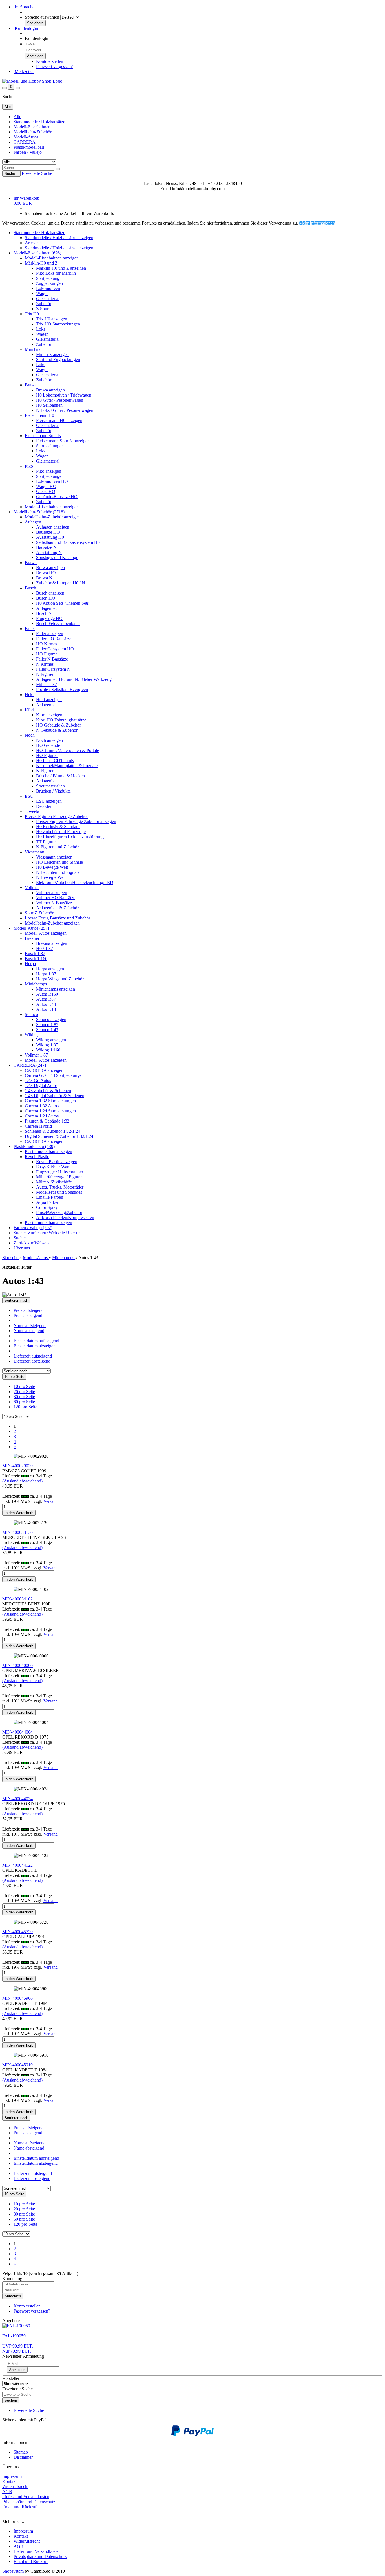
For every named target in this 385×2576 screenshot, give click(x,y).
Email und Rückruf (31, 2561)
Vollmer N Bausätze (54, 903)
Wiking (31, 1035)
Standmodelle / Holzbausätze (39, 122)
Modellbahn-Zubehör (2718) (39, 512)
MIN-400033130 (17, 1532)
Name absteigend (29, 1331)
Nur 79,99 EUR (18, 2349)
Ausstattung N (49, 552)
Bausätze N (46, 547)
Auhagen (33, 522)
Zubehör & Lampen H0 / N (61, 583)
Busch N (44, 613)
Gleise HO (46, 491)
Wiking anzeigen (51, 1040)
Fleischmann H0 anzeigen (59, 420)
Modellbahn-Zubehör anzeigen (52, 517)
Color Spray (47, 1207)
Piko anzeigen (49, 471)
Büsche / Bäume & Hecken (60, 776)
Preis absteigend (28, 1315)
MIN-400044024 (17, 1799)
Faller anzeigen (50, 634)
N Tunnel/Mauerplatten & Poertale (67, 766)
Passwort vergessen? (54, 66)
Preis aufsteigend (29, 1310)
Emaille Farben (50, 1197)
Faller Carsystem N (53, 669)
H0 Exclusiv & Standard (58, 827)
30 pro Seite (24, 1397)
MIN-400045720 (17, 1932)
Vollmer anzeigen (52, 893)
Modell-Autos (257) (31, 928)
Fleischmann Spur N (43, 436)
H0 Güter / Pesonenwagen (60, 400)
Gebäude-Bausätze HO (57, 497)
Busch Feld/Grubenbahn (58, 623)
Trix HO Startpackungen (58, 324)
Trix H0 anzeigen (52, 319)
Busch (30, 588)
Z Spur (42, 309)
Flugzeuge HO (49, 618)
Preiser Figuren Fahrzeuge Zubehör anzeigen (76, 821)
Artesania (33, 243)
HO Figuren (47, 654)
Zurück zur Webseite (47, 1233)
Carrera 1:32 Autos (42, 1106)
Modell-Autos (26, 137)
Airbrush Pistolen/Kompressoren (65, 1217)
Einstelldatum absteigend (36, 1346)
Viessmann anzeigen (54, 857)
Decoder (44, 806)
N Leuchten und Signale (58, 872)
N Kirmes (45, 664)
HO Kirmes (47, 644)
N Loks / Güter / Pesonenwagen (65, 410)
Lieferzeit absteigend (32, 1361)
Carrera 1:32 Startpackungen (50, 1101)
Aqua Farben (48, 1202)
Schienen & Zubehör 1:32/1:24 (52, 1131)
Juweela (32, 811)
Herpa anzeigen (50, 969)
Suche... (11, 174)
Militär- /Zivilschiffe (54, 1182)
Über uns (74, 1233)
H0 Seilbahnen (49, 405)
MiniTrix (33, 349)
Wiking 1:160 (48, 1050)
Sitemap (21, 2452)
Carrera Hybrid (38, 1126)
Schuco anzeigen (51, 1019)
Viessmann (35, 852)
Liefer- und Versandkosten (37, 2551)
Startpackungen (50, 446)
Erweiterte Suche (37, 173)
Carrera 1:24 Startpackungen (50, 1111)
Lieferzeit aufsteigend (33, 1356)
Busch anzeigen (50, 593)
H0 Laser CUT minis (55, 761)
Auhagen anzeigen (53, 527)
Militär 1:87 (47, 684)
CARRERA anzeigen (44, 1070)
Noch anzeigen (49, 740)
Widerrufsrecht (27, 2541)
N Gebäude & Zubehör (57, 730)
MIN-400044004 (17, 1732)
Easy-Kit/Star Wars (53, 1167)
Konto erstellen (50, 61)
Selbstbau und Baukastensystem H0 (68, 542)
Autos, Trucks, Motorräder (60, 1187)
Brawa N (44, 578)
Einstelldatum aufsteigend (36, 1341)
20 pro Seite (24, 1392)
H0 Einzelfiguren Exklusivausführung (70, 837)
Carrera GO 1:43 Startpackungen (54, 1075)
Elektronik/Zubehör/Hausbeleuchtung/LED (75, 882)
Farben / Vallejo (28, 152)
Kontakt (21, 2536)
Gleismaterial (48, 299)
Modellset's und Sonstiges (59, 1192)
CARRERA (25, 142)
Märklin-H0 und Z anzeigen (61, 268)
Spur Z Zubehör (39, 913)
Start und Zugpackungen (58, 359)
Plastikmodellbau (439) (34, 1146)
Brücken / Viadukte (53, 791)
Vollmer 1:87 (36, 1055)
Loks (41, 329)
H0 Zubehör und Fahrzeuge (61, 832)
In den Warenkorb (19, 1513)
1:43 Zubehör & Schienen (48, 1091)
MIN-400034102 (17, 1599)
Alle (17, 117)
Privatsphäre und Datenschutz (40, 2556)
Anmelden (13, 2296)
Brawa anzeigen (50, 390)
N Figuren (45, 674)
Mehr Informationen (317, 223)
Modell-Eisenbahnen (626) (37, 253)
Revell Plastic (37, 1157)
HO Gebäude (48, 745)
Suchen (21, 1233)
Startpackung (48, 278)
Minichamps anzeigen (56, 989)
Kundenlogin (26, 28)
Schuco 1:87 (47, 1025)
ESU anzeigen (49, 801)
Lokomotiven (48, 288)
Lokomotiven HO (52, 481)
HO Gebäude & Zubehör (58, 725)
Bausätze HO (48, 532)
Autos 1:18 (46, 1009)
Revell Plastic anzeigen (57, 1162)
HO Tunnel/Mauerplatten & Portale (68, 750)
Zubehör (44, 304)
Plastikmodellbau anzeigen (48, 1151)
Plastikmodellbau (29, 147)
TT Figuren (46, 842)
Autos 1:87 (46, 999)
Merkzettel (24, 72)
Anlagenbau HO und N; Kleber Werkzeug (74, 679)
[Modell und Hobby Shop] (32, 81)
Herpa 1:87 (46, 974)
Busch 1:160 (36, 959)
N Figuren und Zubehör (57, 847)
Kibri (29, 710)
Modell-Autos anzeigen (46, 933)
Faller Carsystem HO (55, 649)
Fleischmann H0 (39, 415)
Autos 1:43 (46, 1004)
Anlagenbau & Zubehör (57, 908)
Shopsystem (13, 2571)
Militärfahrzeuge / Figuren (59, 1177)
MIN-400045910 (17, 2065)
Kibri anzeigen (49, 715)
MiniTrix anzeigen (52, 354)
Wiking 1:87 (47, 1045)
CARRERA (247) (30, 1065)
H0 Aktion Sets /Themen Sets (62, 603)
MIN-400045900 (17, 1998)
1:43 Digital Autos (41, 1085)
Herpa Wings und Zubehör (60, 979)
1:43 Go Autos (38, 1080)
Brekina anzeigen (52, 943)
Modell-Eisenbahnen (32, 127)
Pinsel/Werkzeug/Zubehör (59, 1212)
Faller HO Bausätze (54, 639)
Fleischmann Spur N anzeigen (63, 441)
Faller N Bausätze (52, 659)
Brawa (31, 385)
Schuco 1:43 (47, 1030)
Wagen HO (46, 486)
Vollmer (32, 887)
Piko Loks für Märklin (56, 273)
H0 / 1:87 (45, 948)
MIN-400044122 (17, 1865)
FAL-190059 (14, 2336)
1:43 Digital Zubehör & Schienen (55, 1096)
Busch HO (46, 598)
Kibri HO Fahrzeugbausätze (61, 720)
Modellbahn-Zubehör (33, 132)
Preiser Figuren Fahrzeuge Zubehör (56, 816)
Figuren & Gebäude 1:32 (47, 1121)
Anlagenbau (47, 608)
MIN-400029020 (17, 1466)
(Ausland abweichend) (22, 1481)
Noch (30, 735)
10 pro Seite (24, 1386)
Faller (30, 629)
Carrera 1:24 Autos (42, 1116)
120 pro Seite (25, 1407)
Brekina (32, 938)
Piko (29, 466)
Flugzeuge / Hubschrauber (60, 1172)
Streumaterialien (50, 786)
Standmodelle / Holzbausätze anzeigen (59, 238)
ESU (29, 796)
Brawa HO (46, 573)
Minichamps (36, 984)
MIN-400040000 (17, 1665)
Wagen (42, 293)
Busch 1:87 (35, 953)
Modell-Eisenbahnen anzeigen (52, 258)
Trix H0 (32, 314)
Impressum (23, 2531)
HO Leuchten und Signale (59, 862)
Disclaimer (23, 2457)
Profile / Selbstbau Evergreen (62, 689)
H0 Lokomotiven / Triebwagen (64, 395)
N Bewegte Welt (51, 877)
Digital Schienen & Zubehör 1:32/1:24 (59, 1136)
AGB (18, 2546)
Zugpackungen (49, 283)
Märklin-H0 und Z (41, 263)
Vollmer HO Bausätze (56, 898)
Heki (29, 695)
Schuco (31, 1014)
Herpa (30, 964)
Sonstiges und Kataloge (57, 557)
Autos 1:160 (47, 994)
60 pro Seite (24, 1402)
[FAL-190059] (16, 2326)
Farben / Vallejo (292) (33, 1228)
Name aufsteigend (30, 1326)
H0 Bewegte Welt (52, 867)
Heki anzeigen (49, 700)
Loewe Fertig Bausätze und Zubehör (57, 918)
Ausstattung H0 (50, 537)
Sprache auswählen (42, 17)
